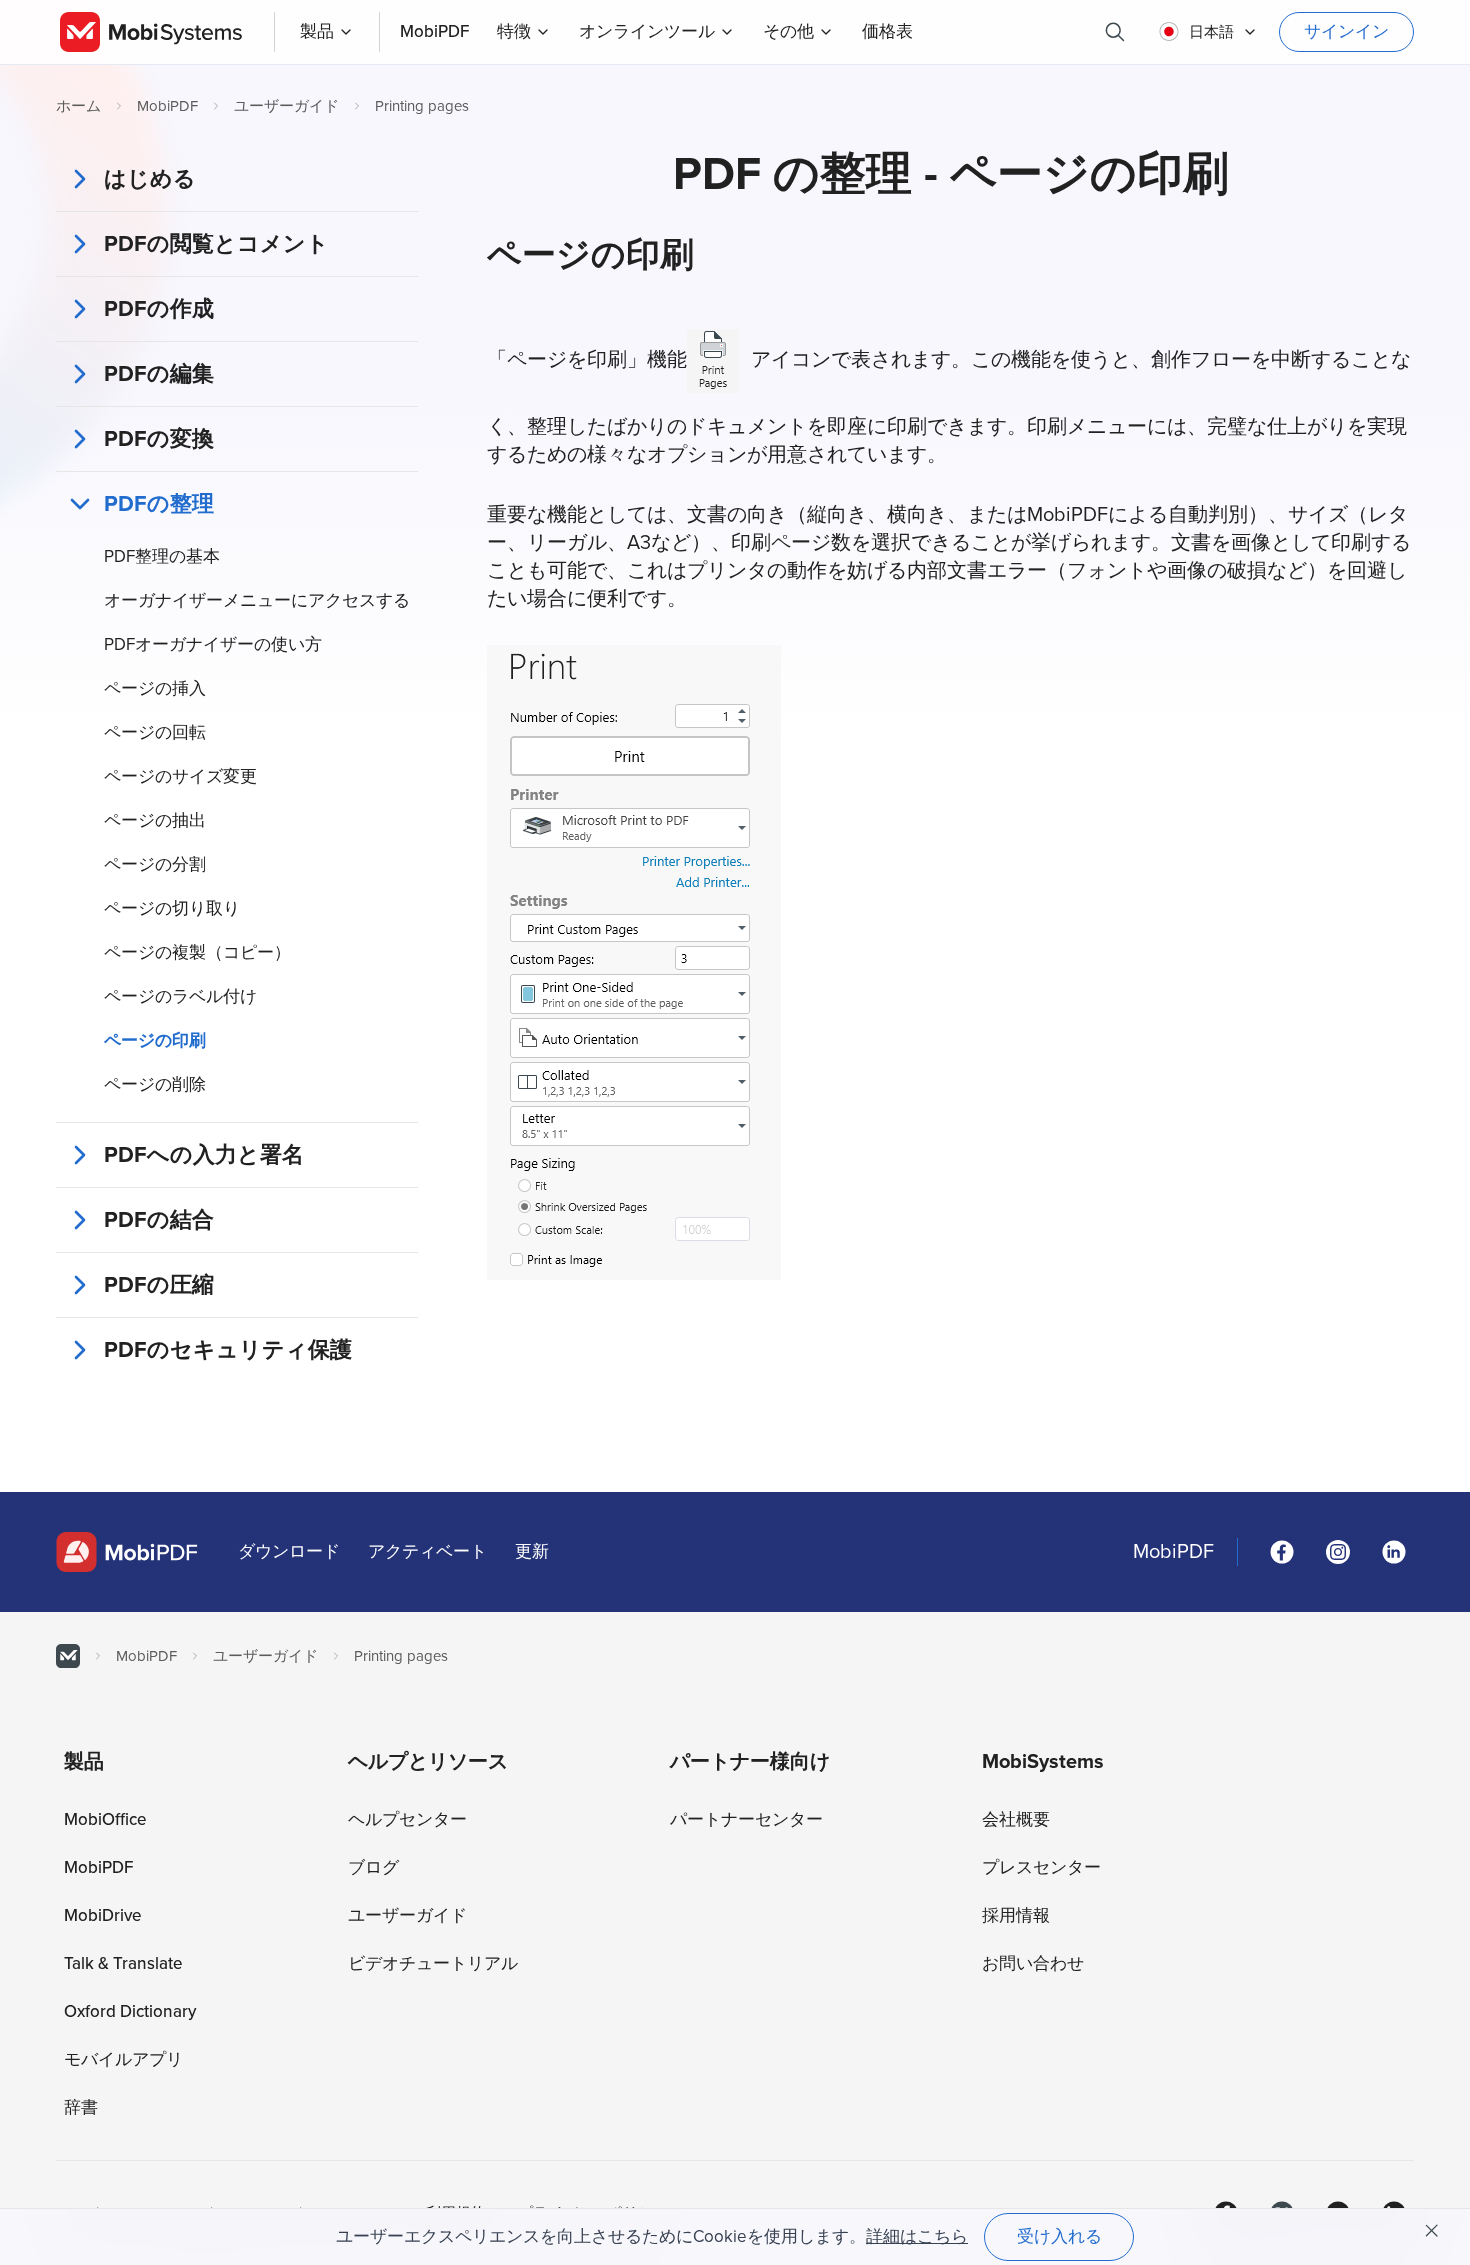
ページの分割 (155, 864)
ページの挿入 (155, 688)
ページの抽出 (155, 820)
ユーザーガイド (286, 106)
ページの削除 (155, 1084)
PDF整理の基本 (162, 556)
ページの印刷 (155, 1040)
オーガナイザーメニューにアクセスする (257, 600)
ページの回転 (155, 732)
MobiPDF (167, 106)
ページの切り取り (172, 908)
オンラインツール (647, 31)
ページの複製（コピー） (197, 952)
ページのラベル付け (180, 996)
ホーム (78, 106)
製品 (317, 31)
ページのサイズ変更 (180, 776)
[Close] (1432, 2231)
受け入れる (1059, 2236)
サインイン (1346, 31)
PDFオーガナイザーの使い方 (213, 644)
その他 (788, 31)
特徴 (514, 31)
